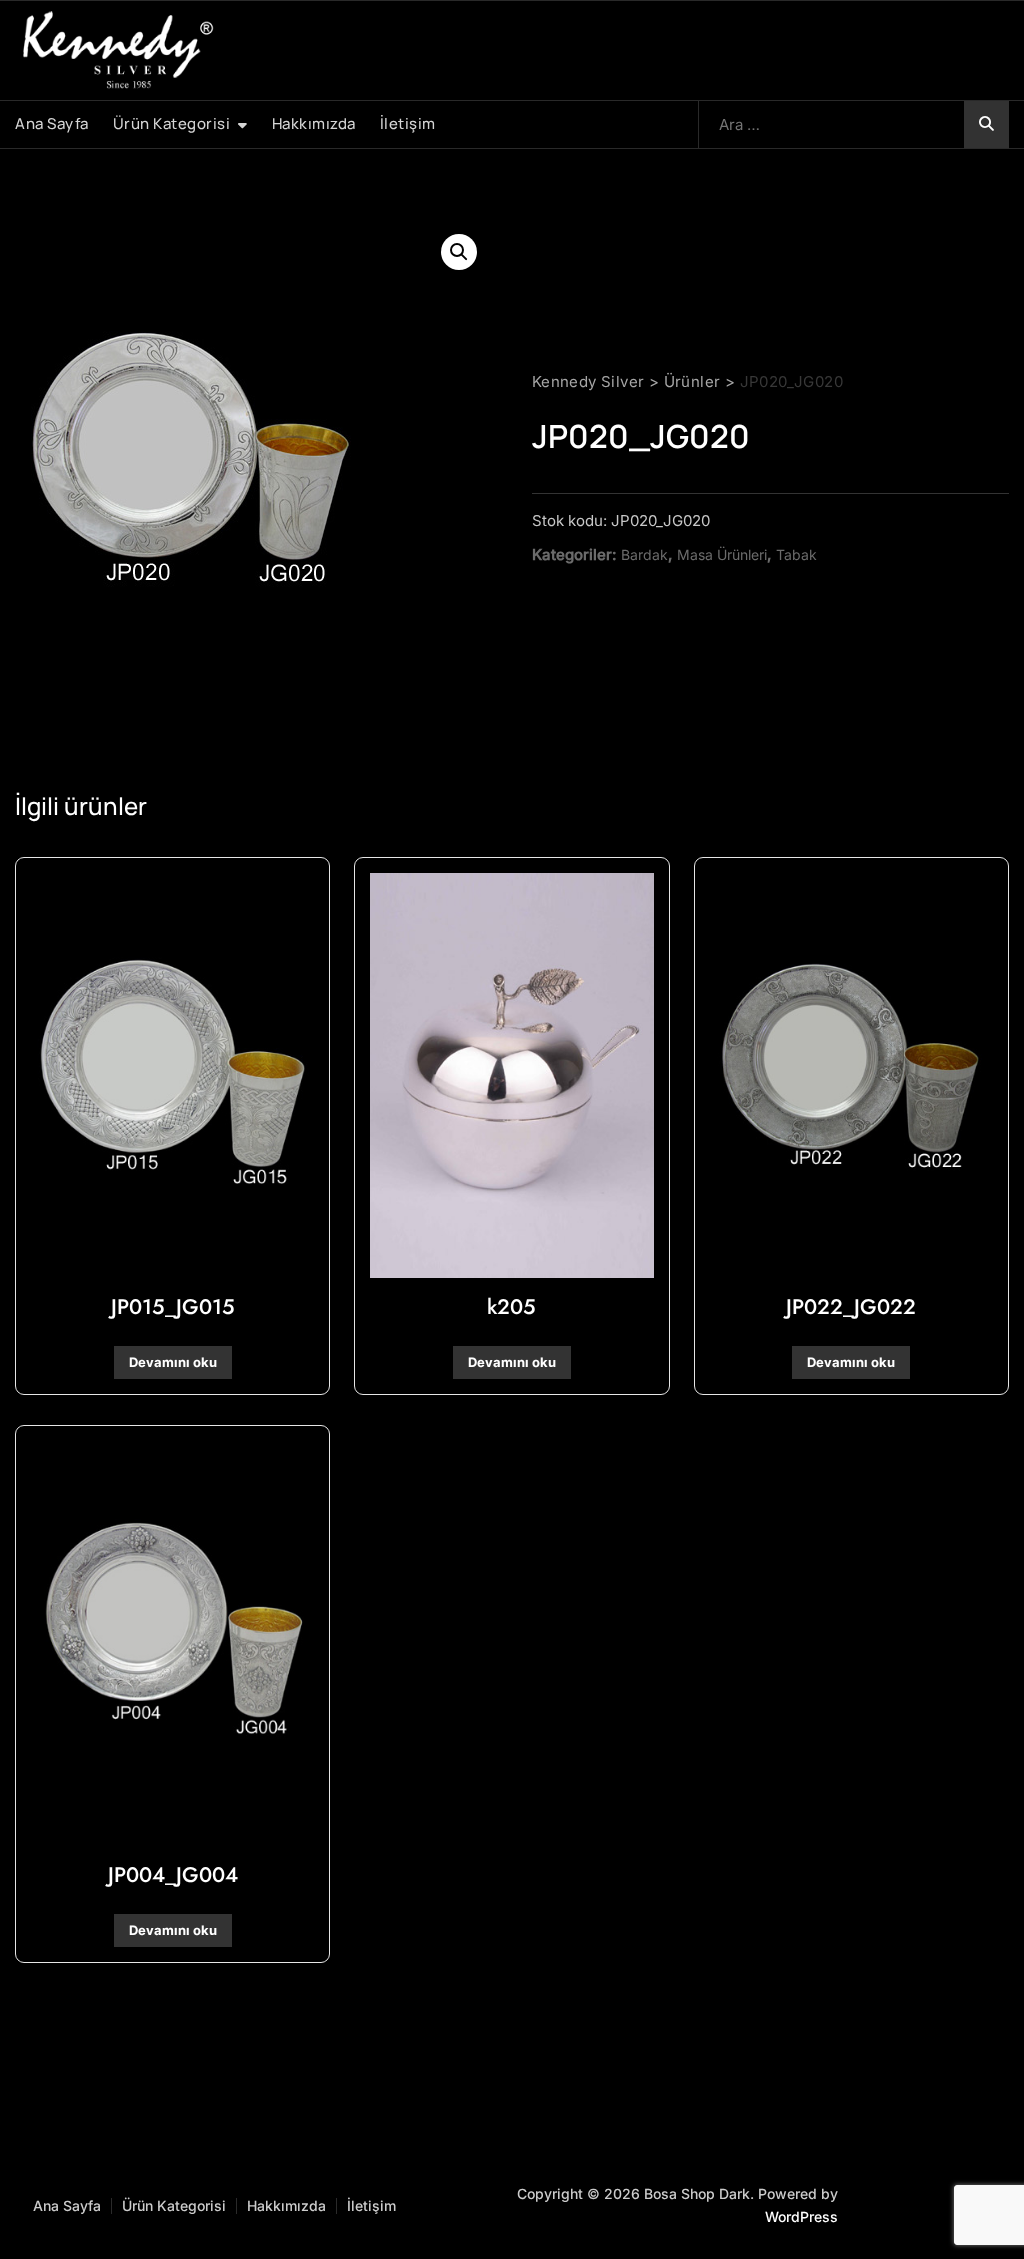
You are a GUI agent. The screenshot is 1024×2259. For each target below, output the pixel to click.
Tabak (796, 554)
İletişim (408, 123)
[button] (459, 252)
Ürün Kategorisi (172, 123)
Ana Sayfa (52, 123)
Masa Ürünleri (722, 554)
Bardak (644, 554)
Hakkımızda (314, 123)
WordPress (801, 2216)
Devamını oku (173, 1362)
